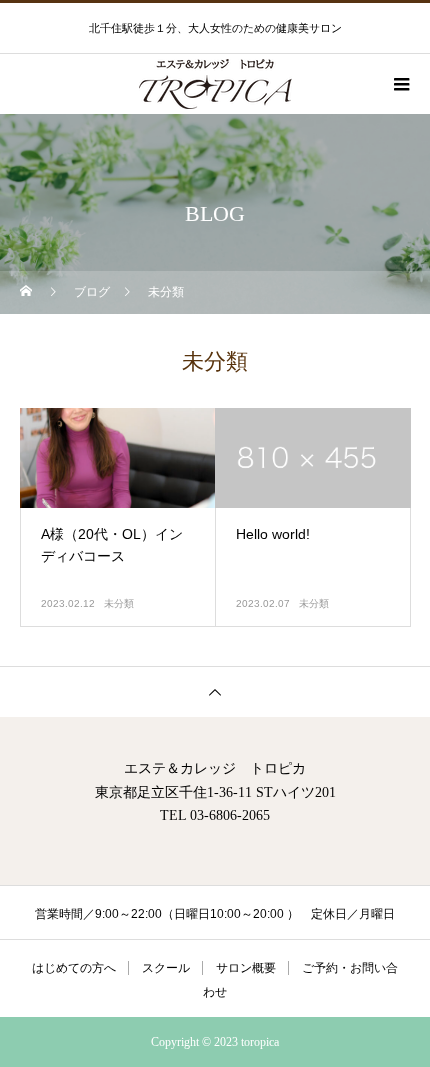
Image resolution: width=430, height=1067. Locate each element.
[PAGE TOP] (215, 691)
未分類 (119, 603)
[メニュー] (400, 84)
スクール (166, 968)
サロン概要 (246, 968)
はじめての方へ (74, 968)
